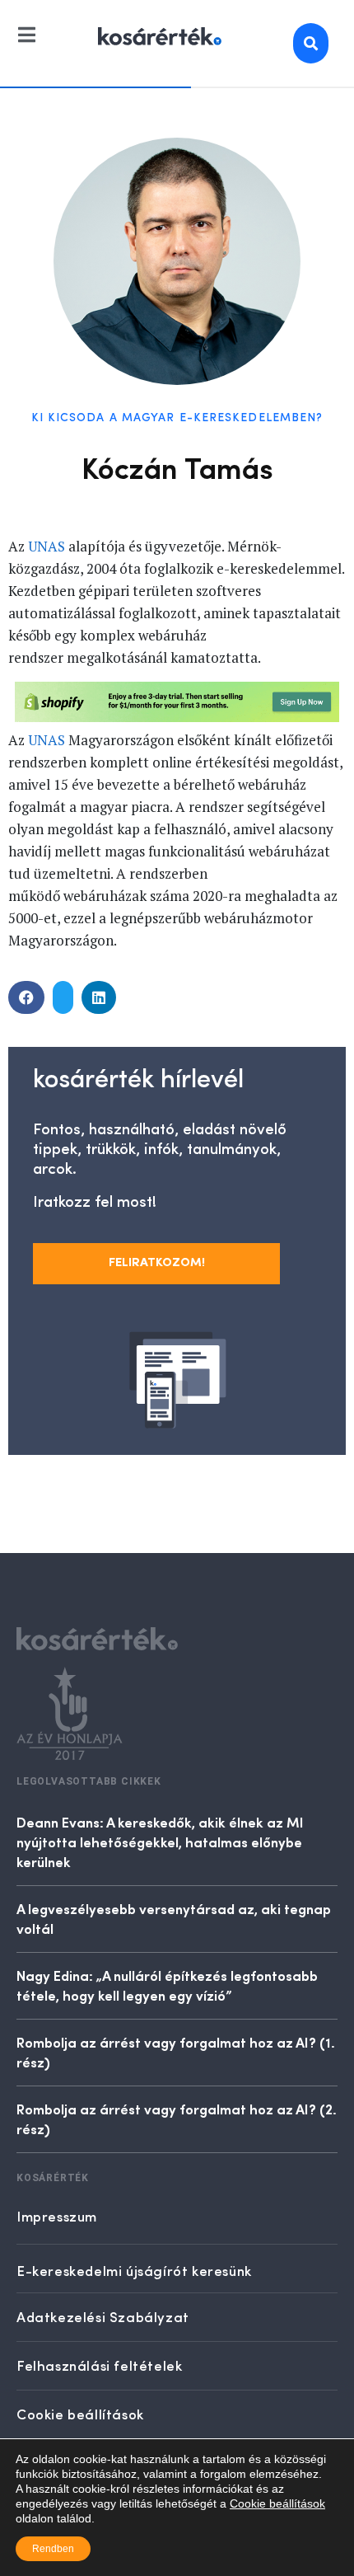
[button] (26, 997)
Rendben (53, 2549)
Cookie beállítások (277, 2503)
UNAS (47, 546)
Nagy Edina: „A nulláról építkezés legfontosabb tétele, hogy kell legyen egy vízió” (167, 1985)
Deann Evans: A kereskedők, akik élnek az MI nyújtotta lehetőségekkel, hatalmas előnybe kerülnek (160, 1842)
